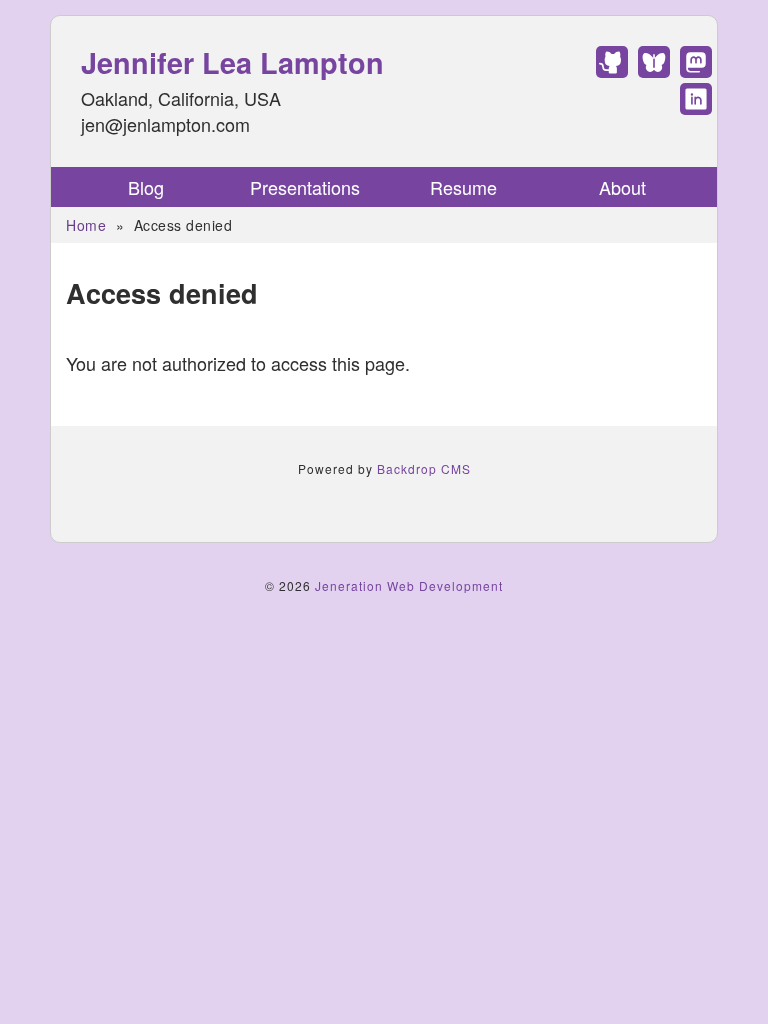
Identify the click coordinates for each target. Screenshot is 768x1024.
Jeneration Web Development (409, 585)
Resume (463, 187)
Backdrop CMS (424, 468)
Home (86, 225)
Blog (146, 187)
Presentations (305, 187)
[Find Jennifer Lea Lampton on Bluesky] (654, 70)
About (622, 187)
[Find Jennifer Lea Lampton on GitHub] (612, 70)
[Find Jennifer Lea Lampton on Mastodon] (696, 70)
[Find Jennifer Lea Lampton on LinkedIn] (696, 107)
